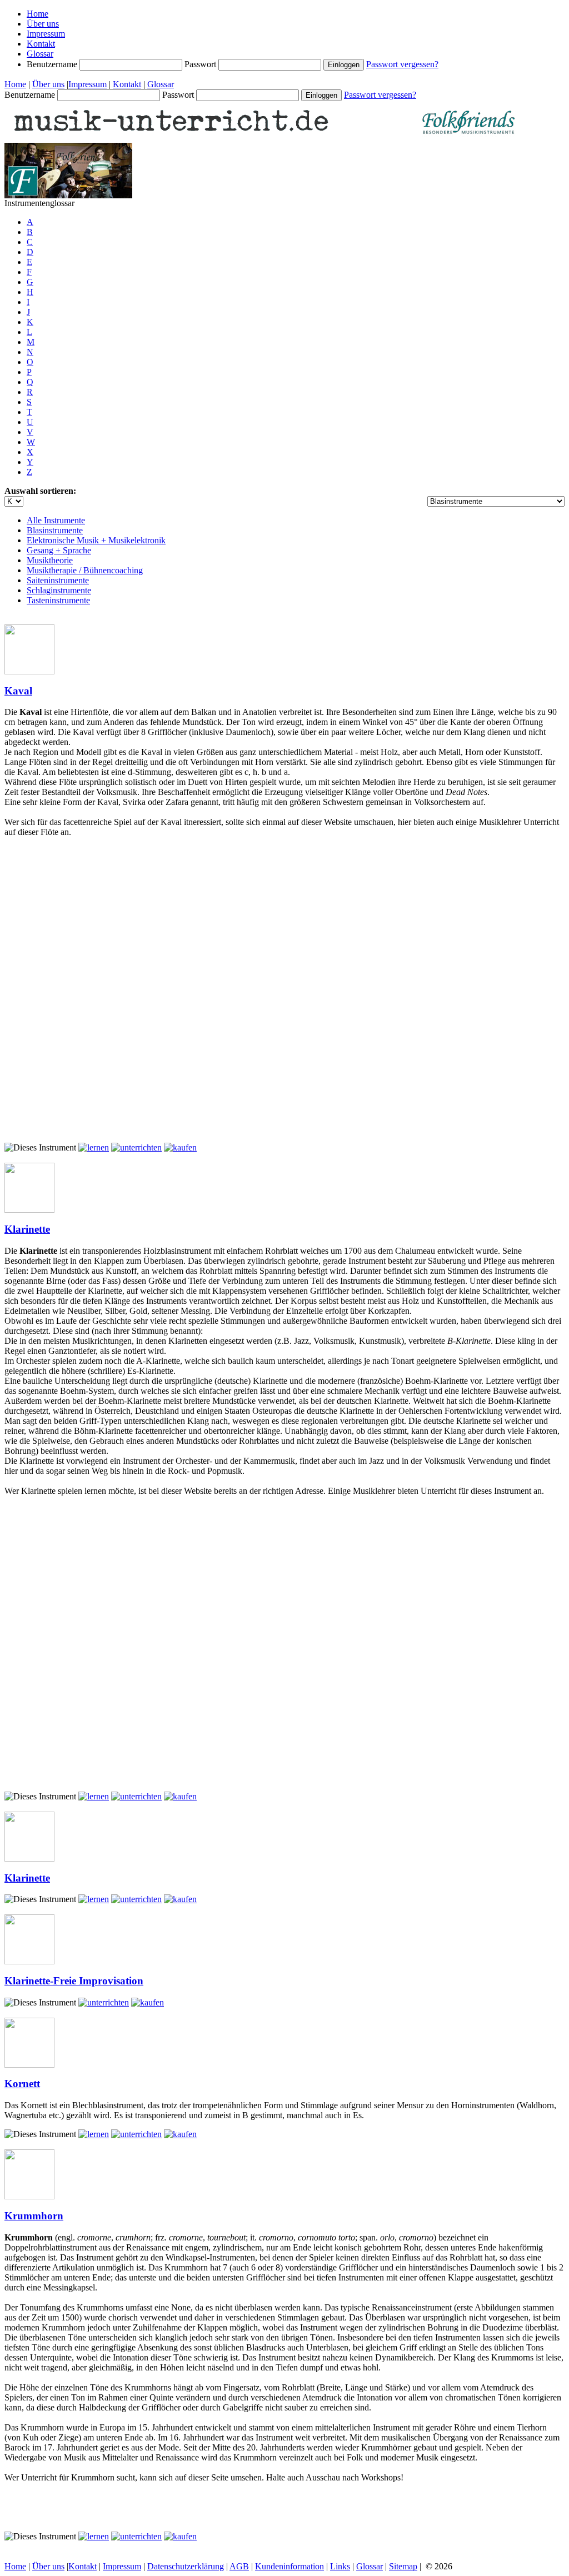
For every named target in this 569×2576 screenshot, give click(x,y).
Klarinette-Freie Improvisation (74, 1981)
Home (38, 14)
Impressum (46, 34)
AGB (239, 2566)
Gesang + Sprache (59, 550)
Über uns (43, 24)
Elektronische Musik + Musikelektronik (96, 540)
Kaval (18, 691)
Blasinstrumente (55, 530)
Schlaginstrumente (59, 590)
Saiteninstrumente (58, 580)
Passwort (201, 64)
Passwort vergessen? (402, 64)
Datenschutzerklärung (186, 2566)
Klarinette (27, 1229)
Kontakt (41, 44)
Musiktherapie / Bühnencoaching (85, 570)
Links (340, 2566)
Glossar (40, 54)
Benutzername (53, 64)
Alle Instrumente (56, 520)
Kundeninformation (290, 2566)
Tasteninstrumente (58, 600)
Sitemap (403, 2566)
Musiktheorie (50, 560)
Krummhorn (34, 2216)
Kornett (22, 2084)
